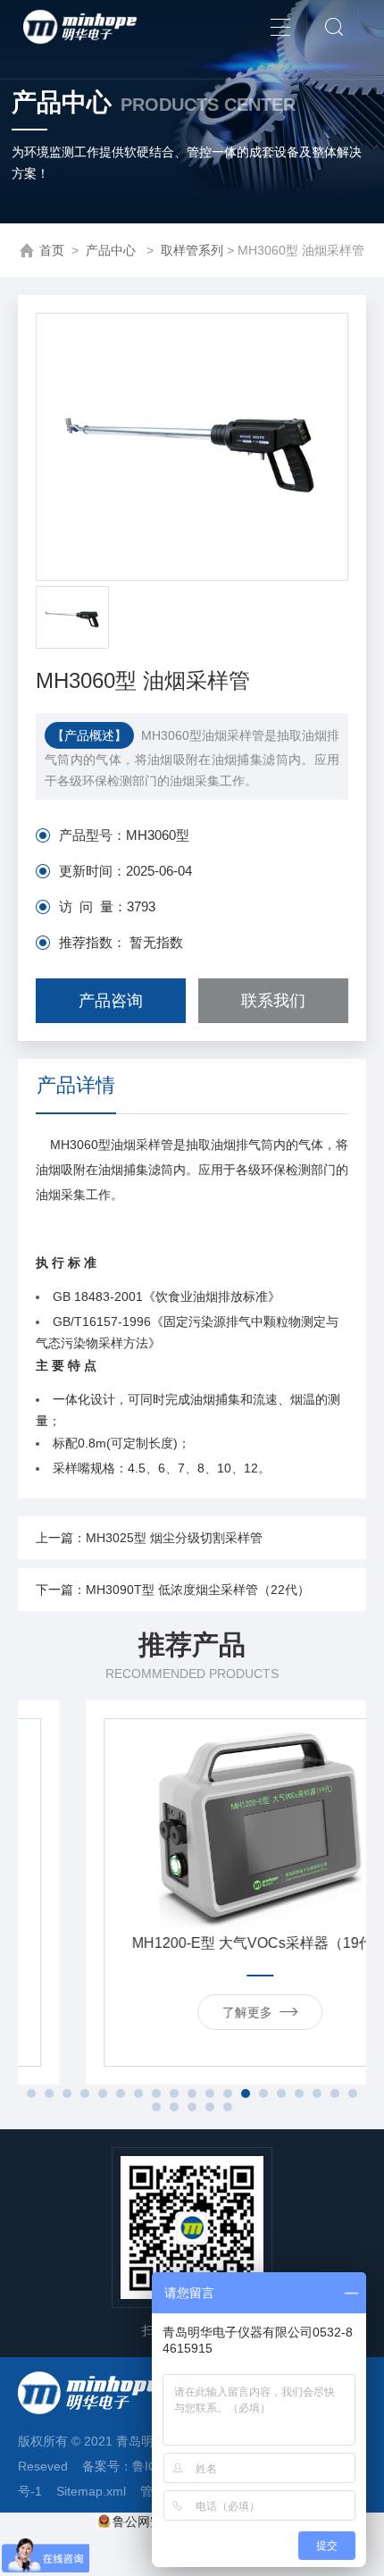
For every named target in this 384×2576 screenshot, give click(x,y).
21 (174, 2107)
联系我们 (273, 1001)
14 (263, 2094)
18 (335, 2094)
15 (281, 2094)
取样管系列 (192, 250)
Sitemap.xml (91, 2491)
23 (210, 2107)
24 (228, 2107)
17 (317, 2094)
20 (156, 2107)
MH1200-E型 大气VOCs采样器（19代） (196, 1943)
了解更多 (183, 2012)
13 (246, 2094)
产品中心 (113, 250)
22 (192, 2107)
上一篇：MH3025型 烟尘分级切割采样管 (149, 1538)
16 (299, 2094)
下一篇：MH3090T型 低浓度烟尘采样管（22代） (173, 1590)
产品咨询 (111, 1001)
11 (210, 2094)
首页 (52, 250)
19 (353, 2094)
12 (228, 2094)
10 (192, 2094)
